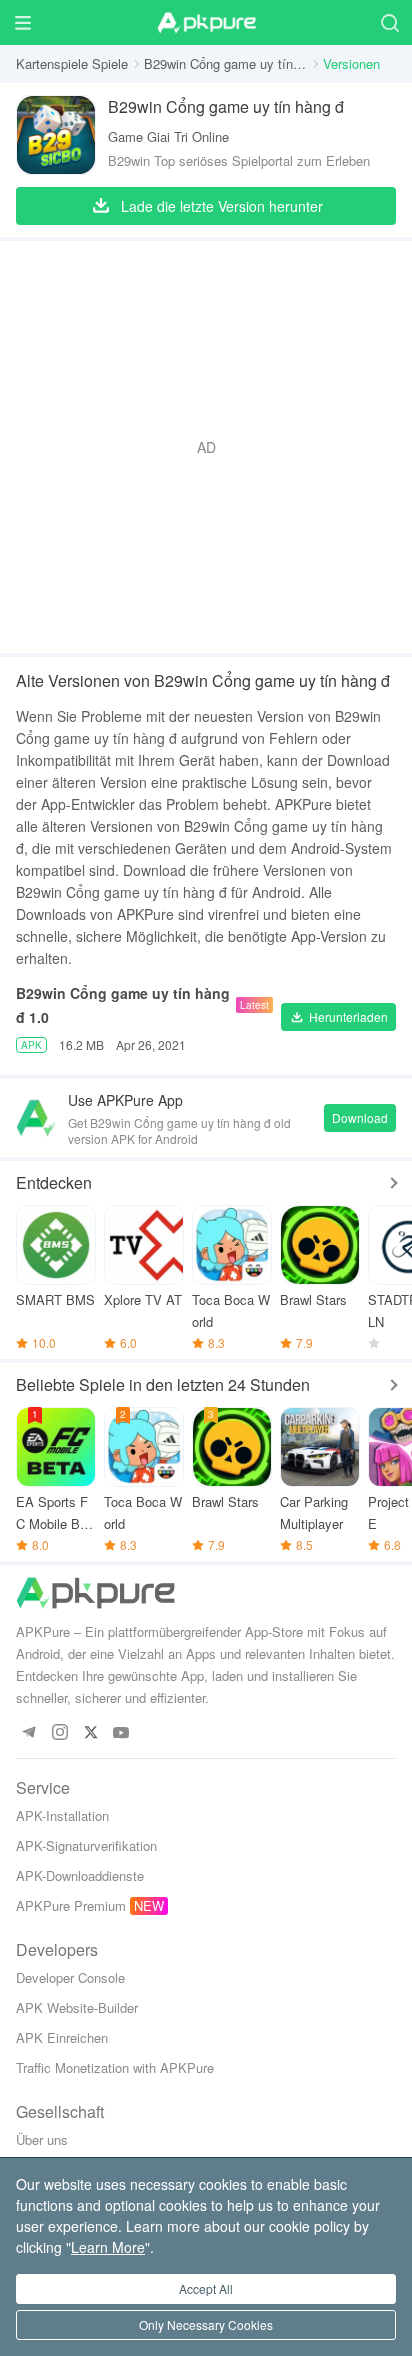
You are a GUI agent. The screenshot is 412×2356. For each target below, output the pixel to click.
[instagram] (59, 1733)
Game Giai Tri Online (168, 136)
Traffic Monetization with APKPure (115, 2067)
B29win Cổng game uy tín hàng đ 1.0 (123, 1005)
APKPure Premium (71, 1905)
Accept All (206, 2288)
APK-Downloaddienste (80, 1875)
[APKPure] (206, 23)
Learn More (108, 2247)
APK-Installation (62, 1815)
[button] (338, 1017)
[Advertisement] (206, 447)
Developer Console (70, 1977)
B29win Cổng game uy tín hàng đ (225, 63)
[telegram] (28, 1733)
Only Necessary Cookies (206, 2324)
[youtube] (121, 1733)
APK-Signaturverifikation (86, 1845)
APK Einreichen (62, 2037)
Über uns (42, 2139)
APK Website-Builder (77, 2007)
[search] (389, 22)
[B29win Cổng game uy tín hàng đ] (56, 135)
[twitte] (90, 1733)
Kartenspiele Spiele (72, 63)
